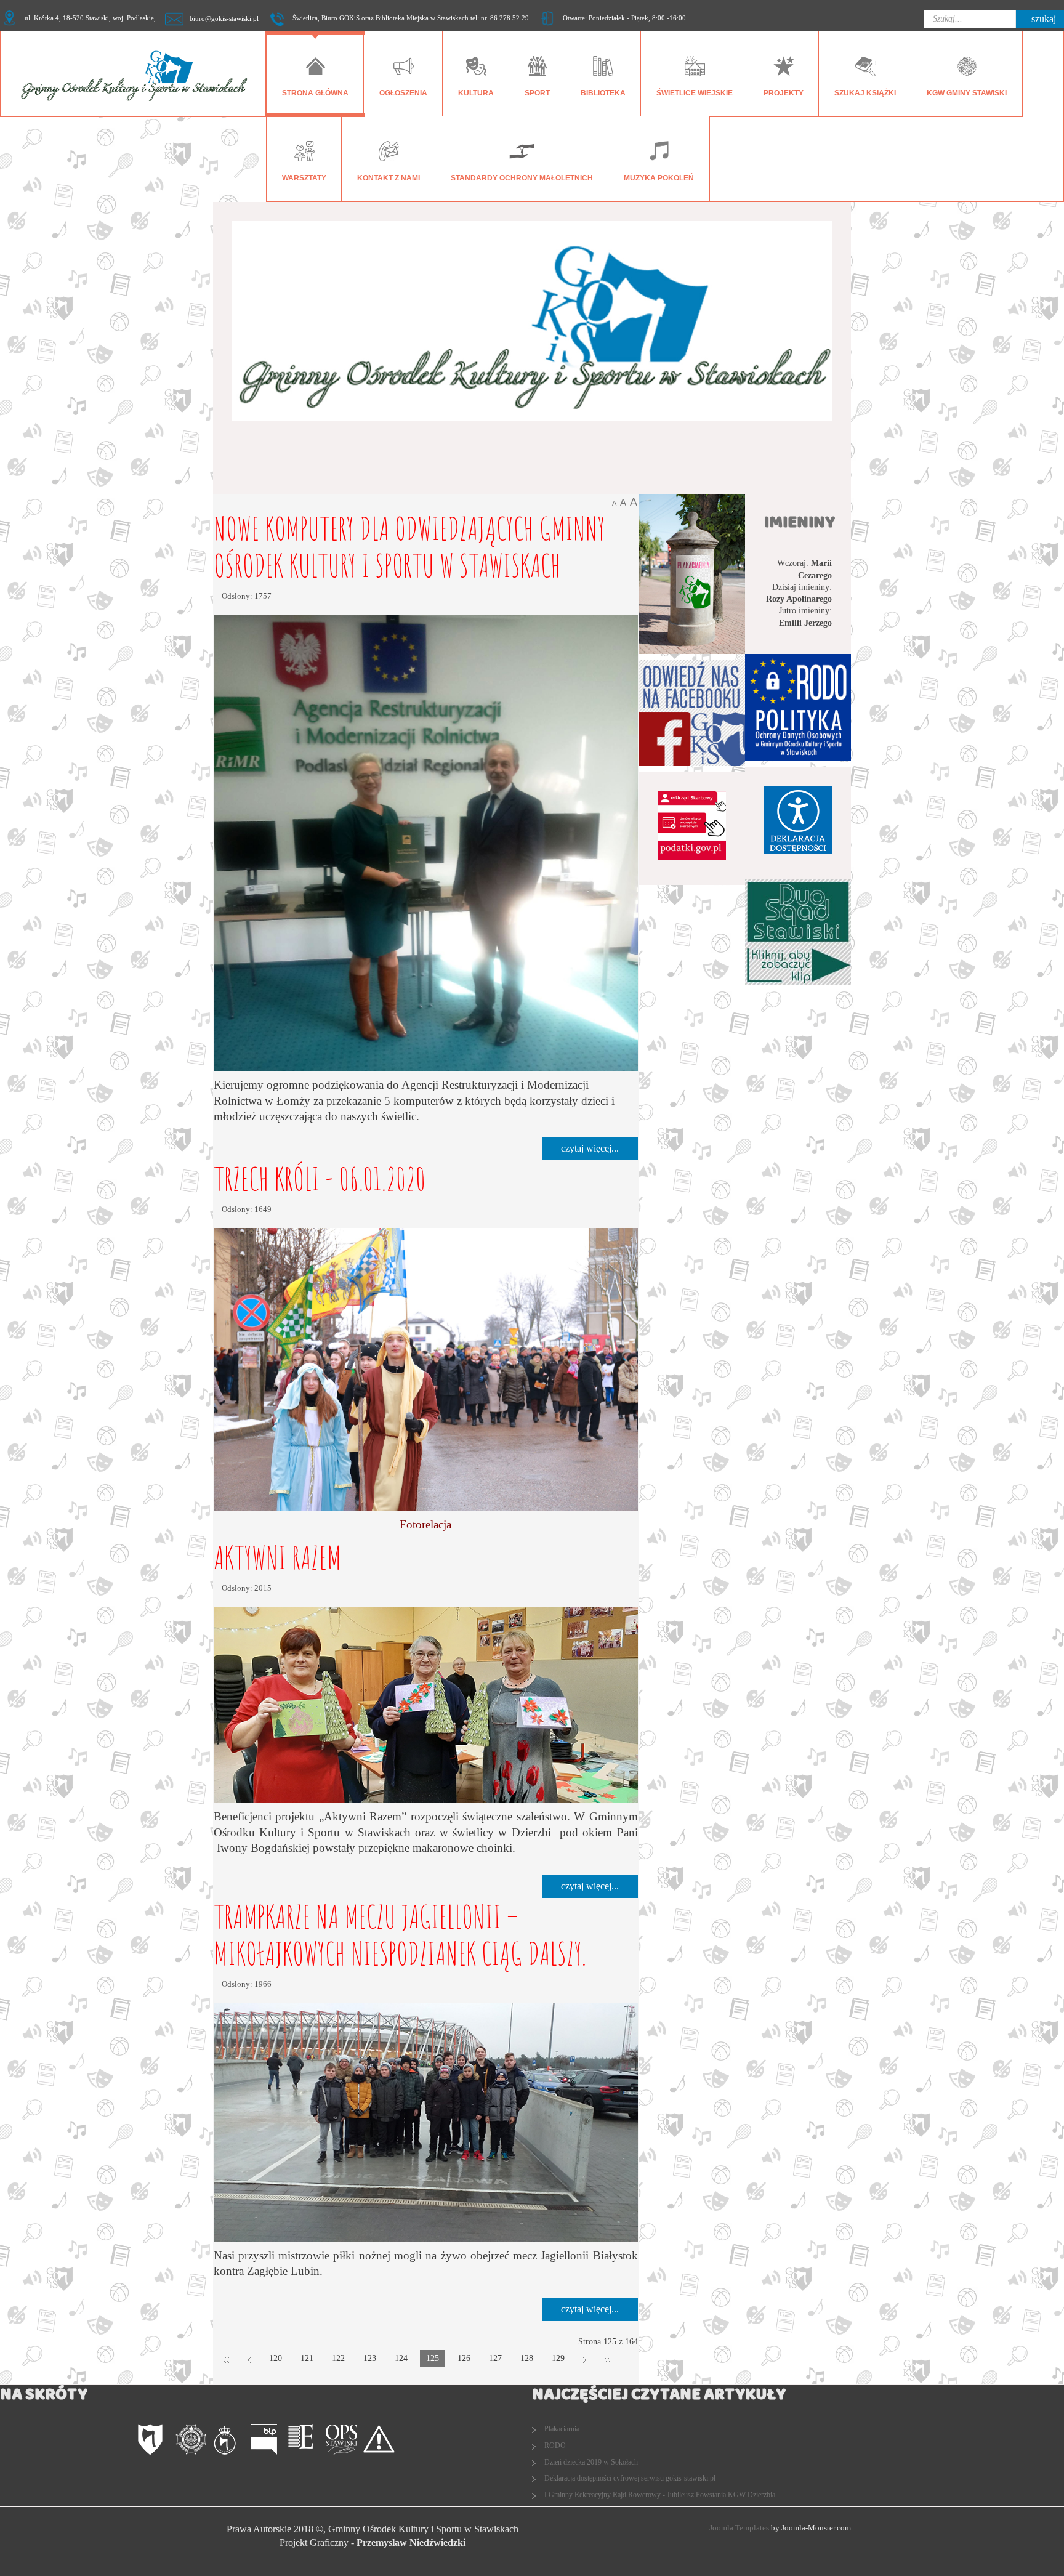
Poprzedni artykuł (249, 2359)
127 (495, 2358)
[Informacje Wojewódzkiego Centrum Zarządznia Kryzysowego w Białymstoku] (379, 2440)
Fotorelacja (425, 1524)
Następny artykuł (585, 2359)
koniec (608, 2359)
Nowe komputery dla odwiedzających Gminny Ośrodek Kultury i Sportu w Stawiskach (409, 547)
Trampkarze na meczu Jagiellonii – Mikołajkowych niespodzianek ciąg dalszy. (400, 1935)
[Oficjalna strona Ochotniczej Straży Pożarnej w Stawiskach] (191, 2440)
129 (558, 2358)
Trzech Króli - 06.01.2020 (320, 1178)
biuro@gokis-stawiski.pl (224, 19)
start (226, 2359)
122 (338, 2358)
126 (464, 2358)
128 (527, 2358)
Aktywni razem (277, 1557)
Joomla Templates (739, 2528)
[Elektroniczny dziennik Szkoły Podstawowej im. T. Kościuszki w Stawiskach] (304, 2440)
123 (370, 2358)
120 (276, 2358)
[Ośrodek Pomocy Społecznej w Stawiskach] (341, 2440)
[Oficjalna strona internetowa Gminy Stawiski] (154, 2440)
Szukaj (1044, 19)
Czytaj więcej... (590, 1148)
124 (401, 2358)
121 (307, 2358)
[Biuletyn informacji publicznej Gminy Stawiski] (266, 2440)
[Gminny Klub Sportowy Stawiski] (229, 2440)
